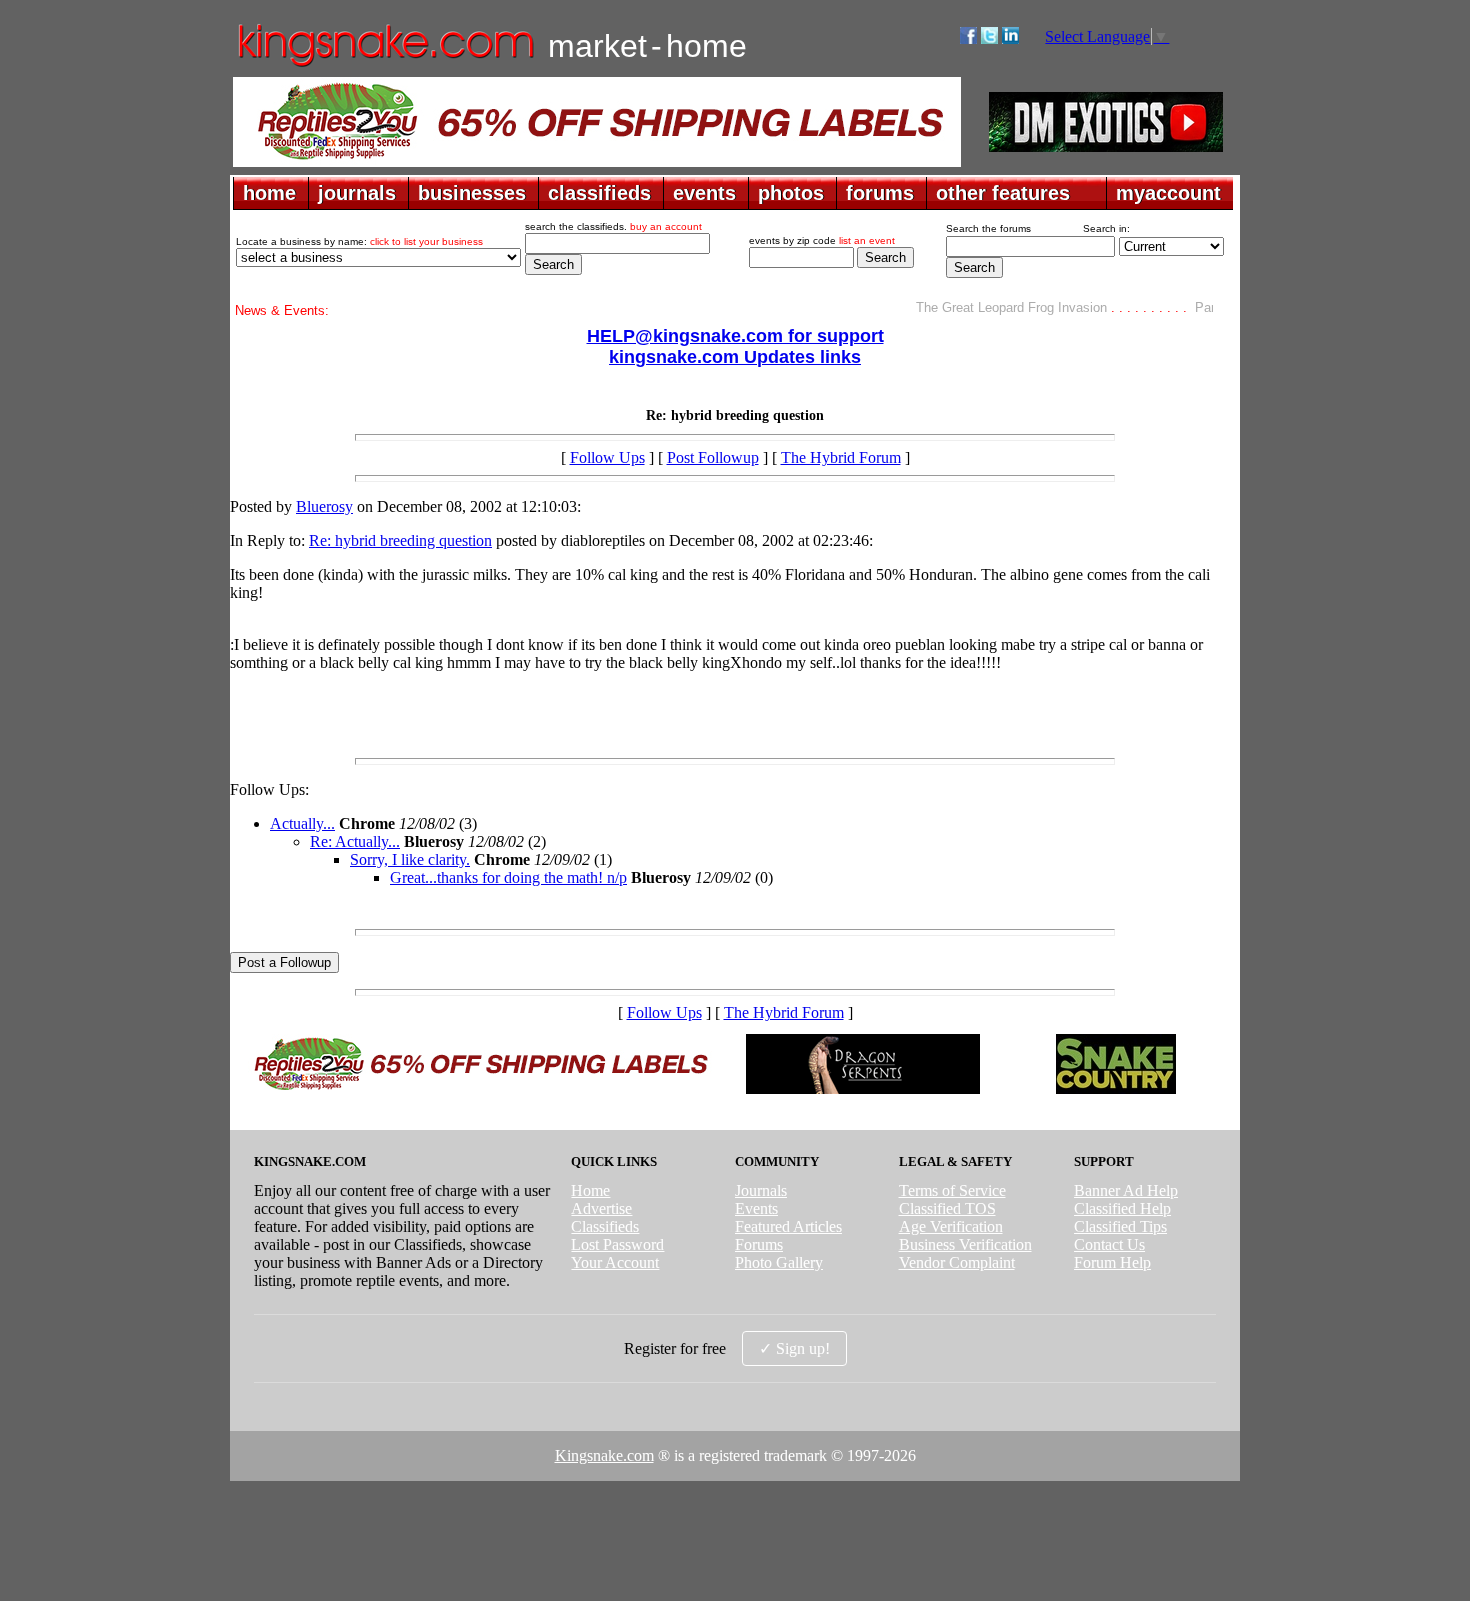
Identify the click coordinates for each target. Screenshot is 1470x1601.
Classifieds (605, 1226)
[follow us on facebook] (968, 38)
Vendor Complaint (957, 1262)
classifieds (599, 193)
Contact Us (1109, 1244)
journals (357, 193)
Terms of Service (952, 1190)
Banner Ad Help (1126, 1190)
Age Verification (951, 1226)
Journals (761, 1190)
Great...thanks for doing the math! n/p (508, 877)
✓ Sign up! (794, 1348)
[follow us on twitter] (989, 38)
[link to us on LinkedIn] (1010, 38)
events (704, 193)
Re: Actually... (355, 841)
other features (1003, 193)
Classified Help (1122, 1208)
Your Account (615, 1262)
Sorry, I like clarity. (410, 859)
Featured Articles (788, 1226)
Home (590, 1190)
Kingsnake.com (604, 1455)
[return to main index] (384, 65)
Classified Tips (1120, 1226)
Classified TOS (947, 1208)
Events (756, 1208)
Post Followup (713, 457)
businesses (472, 193)
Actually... (302, 823)
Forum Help (1112, 1262)
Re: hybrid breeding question (400, 540)
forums (880, 193)
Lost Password (617, 1244)
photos (791, 193)
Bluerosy (324, 506)
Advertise (601, 1208)
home (269, 193)
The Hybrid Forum (841, 457)
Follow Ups (607, 457)
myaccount (1168, 193)
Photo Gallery (779, 1262)
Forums (759, 1244)
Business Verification (965, 1244)
